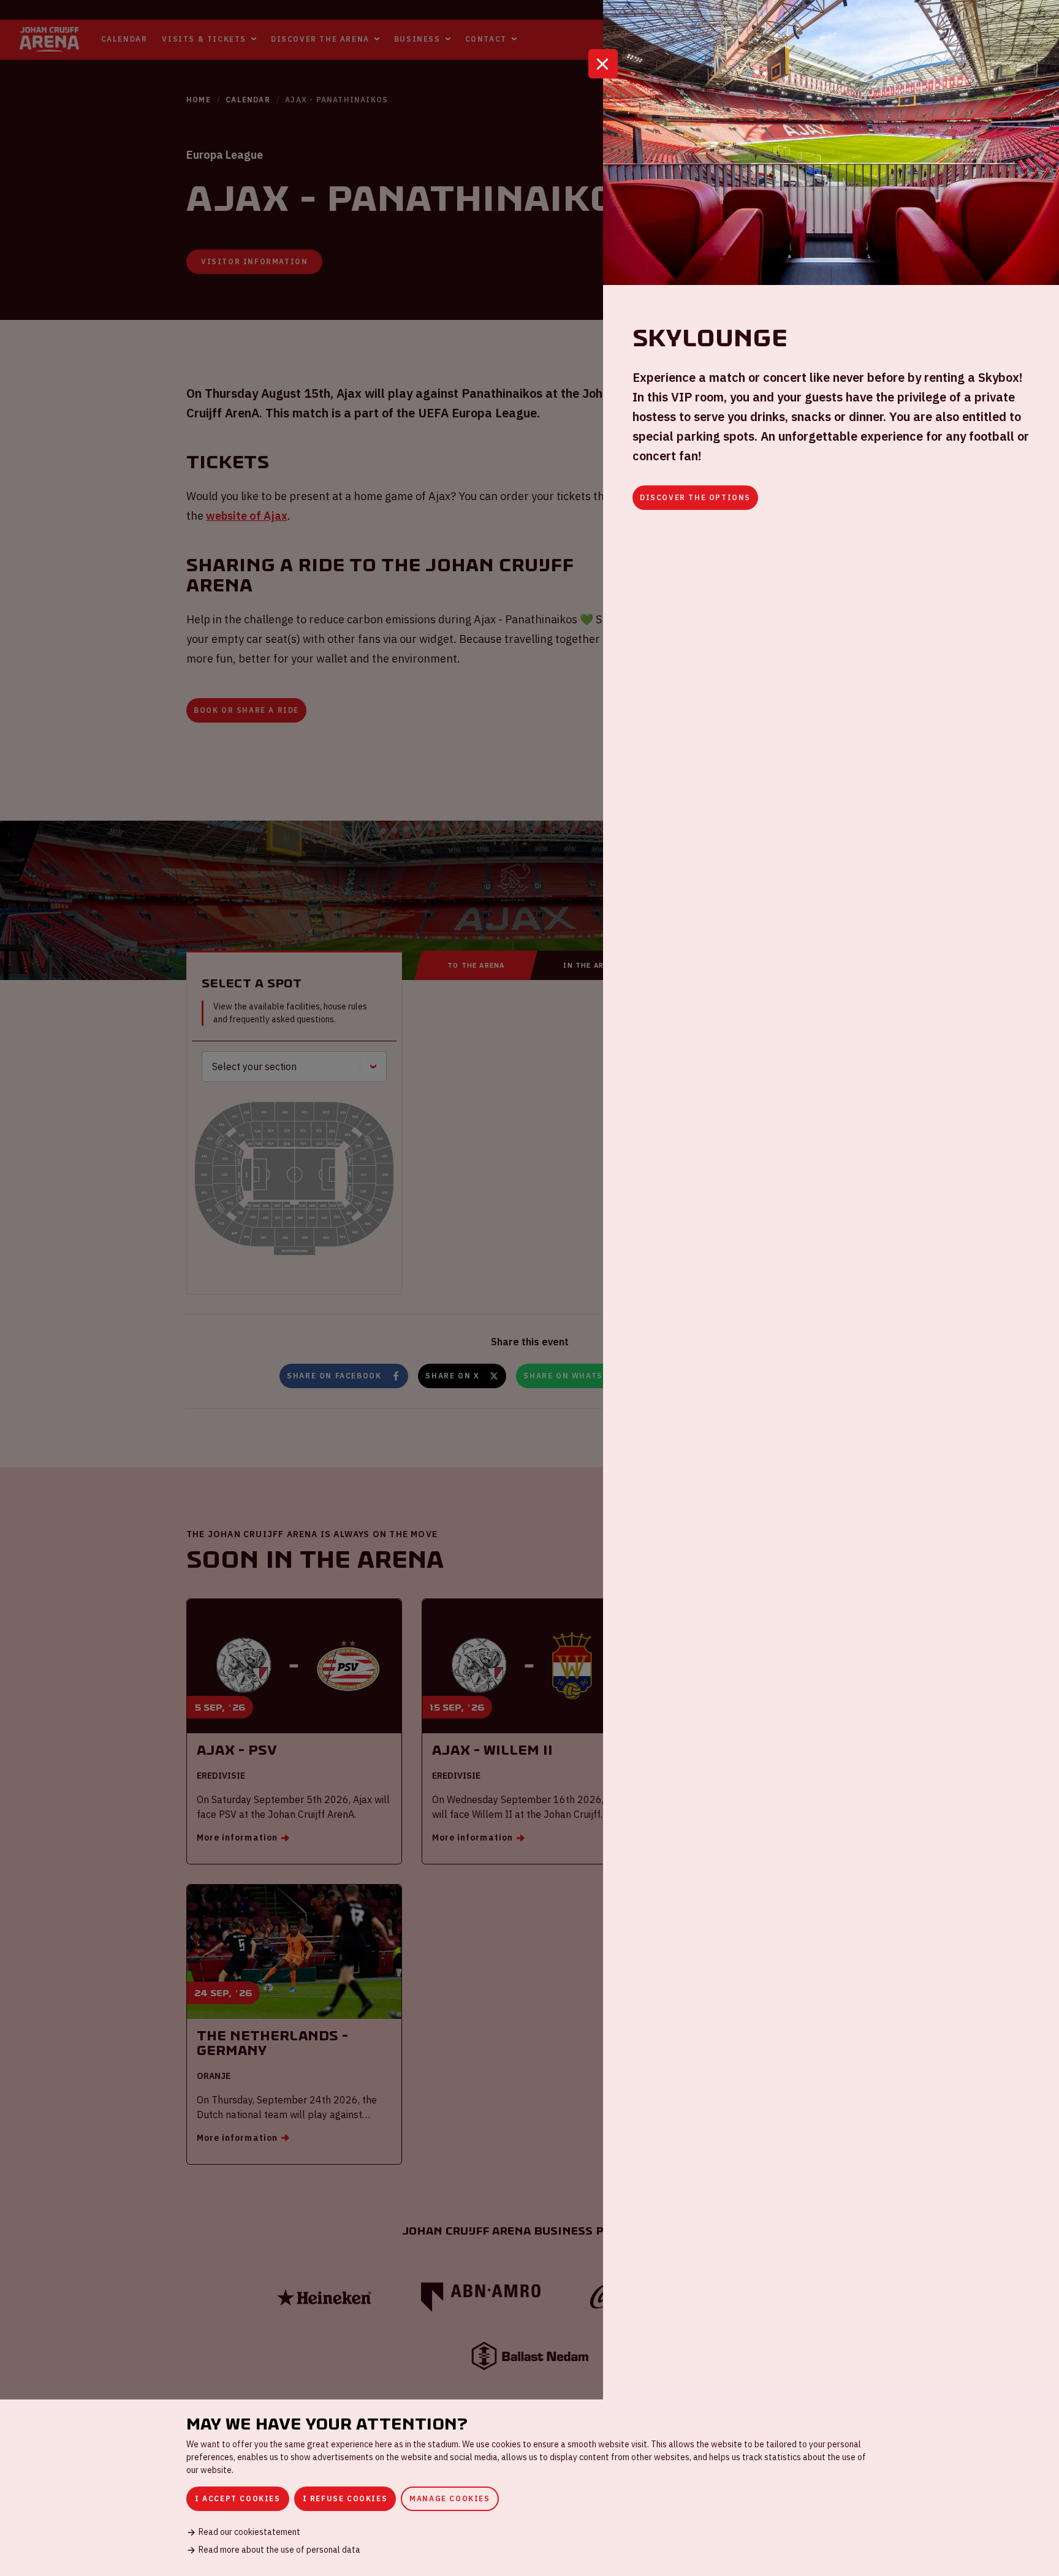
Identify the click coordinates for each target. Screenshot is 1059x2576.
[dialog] (529, 2488)
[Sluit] (603, 64)
